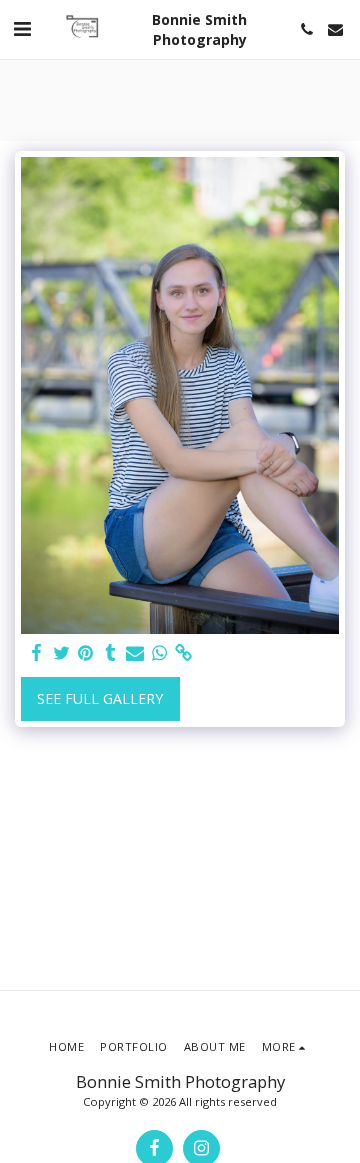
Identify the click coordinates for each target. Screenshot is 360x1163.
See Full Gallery (100, 698)
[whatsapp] (160, 653)
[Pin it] (86, 653)
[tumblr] (111, 653)
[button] (22, 28)
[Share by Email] (135, 653)
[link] (184, 653)
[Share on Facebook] (37, 653)
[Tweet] (62, 653)
